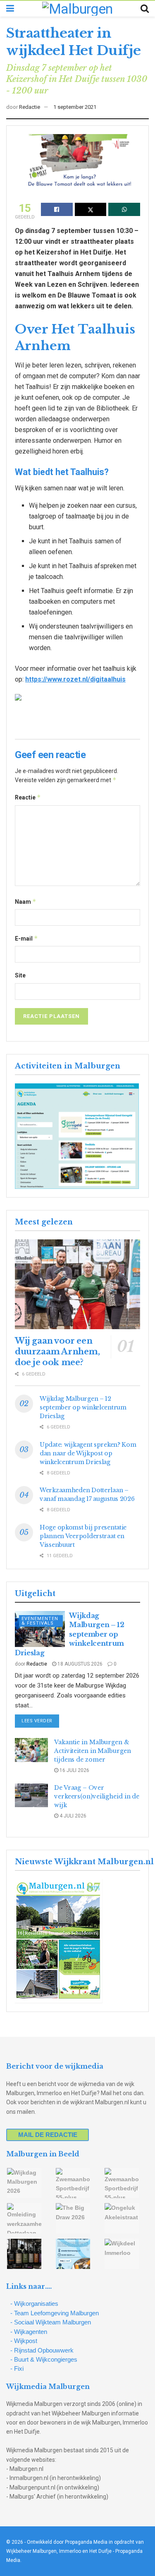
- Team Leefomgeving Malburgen (55, 2313)
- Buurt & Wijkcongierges (44, 2359)
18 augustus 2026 (79, 1664)
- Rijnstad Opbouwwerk (42, 2350)
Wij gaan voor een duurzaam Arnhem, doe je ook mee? (57, 1352)
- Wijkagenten (29, 2332)
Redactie (30, 107)
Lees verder (40, 1721)
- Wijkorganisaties (34, 2304)
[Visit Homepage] (77, 9)
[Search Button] (145, 9)
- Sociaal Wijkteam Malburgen (51, 2322)
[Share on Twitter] (91, 209)
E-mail (26, 938)
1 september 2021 (75, 107)
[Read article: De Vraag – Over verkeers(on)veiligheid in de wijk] (31, 1795)
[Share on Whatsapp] (124, 209)
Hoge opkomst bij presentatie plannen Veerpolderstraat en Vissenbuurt (83, 1536)
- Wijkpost (24, 2341)
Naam (26, 901)
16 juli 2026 (74, 1770)
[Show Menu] (10, 9)
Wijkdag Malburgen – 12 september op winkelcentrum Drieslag (83, 1407)
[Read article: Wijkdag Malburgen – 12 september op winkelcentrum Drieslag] (40, 1629)
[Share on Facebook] (57, 209)
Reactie (28, 797)
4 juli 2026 (72, 1816)
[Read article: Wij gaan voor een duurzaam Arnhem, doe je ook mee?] (77, 1284)
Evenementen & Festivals (40, 1621)
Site (20, 975)
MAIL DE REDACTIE (48, 2135)
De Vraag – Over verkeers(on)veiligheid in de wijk (97, 1796)
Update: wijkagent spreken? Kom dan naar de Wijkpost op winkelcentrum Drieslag (88, 1453)
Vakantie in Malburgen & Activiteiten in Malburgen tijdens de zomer (93, 1751)
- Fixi (17, 2368)
